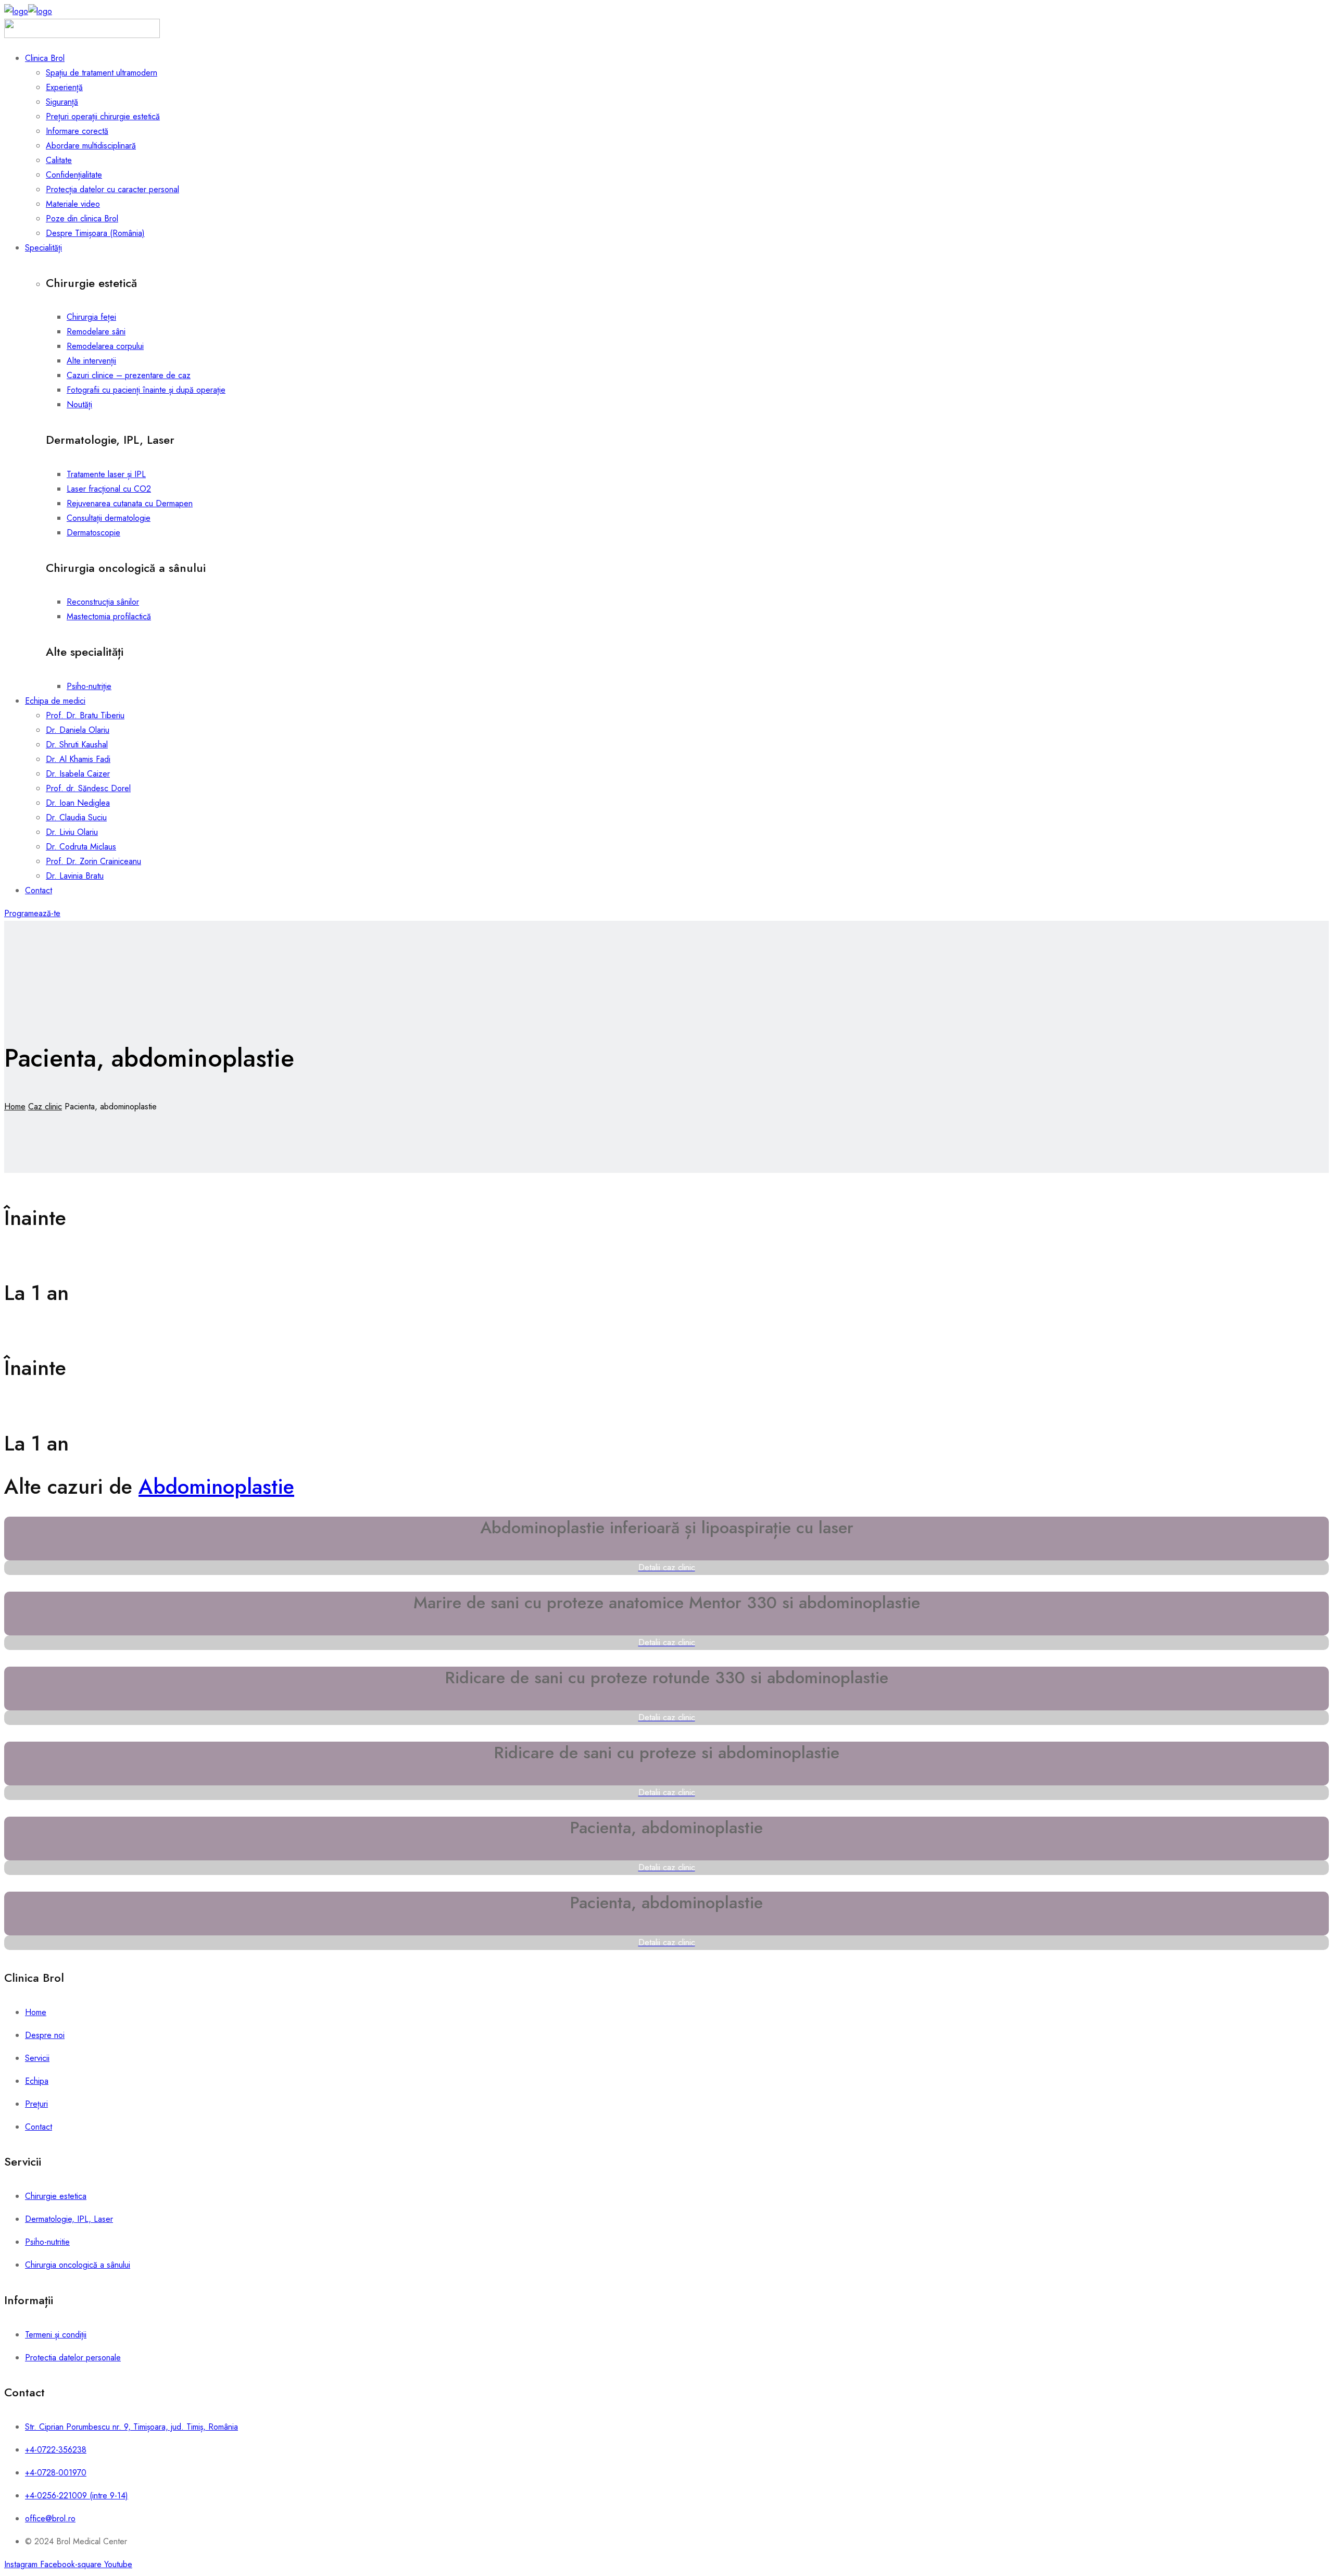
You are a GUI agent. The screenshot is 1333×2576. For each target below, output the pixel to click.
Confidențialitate (74, 175)
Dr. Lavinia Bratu (75, 876)
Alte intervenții (91, 361)
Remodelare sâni (96, 332)
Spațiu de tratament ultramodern (102, 73)
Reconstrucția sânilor (103, 602)
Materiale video (73, 204)
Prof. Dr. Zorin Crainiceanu (93, 861)
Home (15, 1106)
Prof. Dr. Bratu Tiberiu (85, 715)
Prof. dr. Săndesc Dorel (88, 788)
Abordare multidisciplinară (91, 146)
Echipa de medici (55, 701)
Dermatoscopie (93, 533)
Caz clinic (45, 1106)
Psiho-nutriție (89, 686)
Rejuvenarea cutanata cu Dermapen (130, 503)
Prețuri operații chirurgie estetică (103, 116)
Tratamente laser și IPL (106, 474)
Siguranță (62, 102)
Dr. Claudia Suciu (76, 817)
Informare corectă (77, 131)
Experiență (64, 87)
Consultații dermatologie (109, 518)
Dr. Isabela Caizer (78, 774)
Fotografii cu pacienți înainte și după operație (146, 390)
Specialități (43, 248)
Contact (39, 890)
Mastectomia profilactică (109, 616)
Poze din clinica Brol (82, 218)
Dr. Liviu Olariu (72, 832)
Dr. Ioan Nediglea (78, 803)
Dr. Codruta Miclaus (81, 847)
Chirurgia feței (91, 317)
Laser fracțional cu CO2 (109, 489)
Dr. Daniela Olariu (78, 730)
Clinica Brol (45, 58)
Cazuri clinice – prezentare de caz (129, 375)
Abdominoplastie (216, 1486)
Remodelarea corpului (105, 346)
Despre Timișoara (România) (95, 233)
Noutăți (79, 404)
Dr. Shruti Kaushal (77, 745)
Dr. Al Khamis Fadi (78, 759)
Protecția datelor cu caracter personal (112, 189)
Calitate (59, 160)
